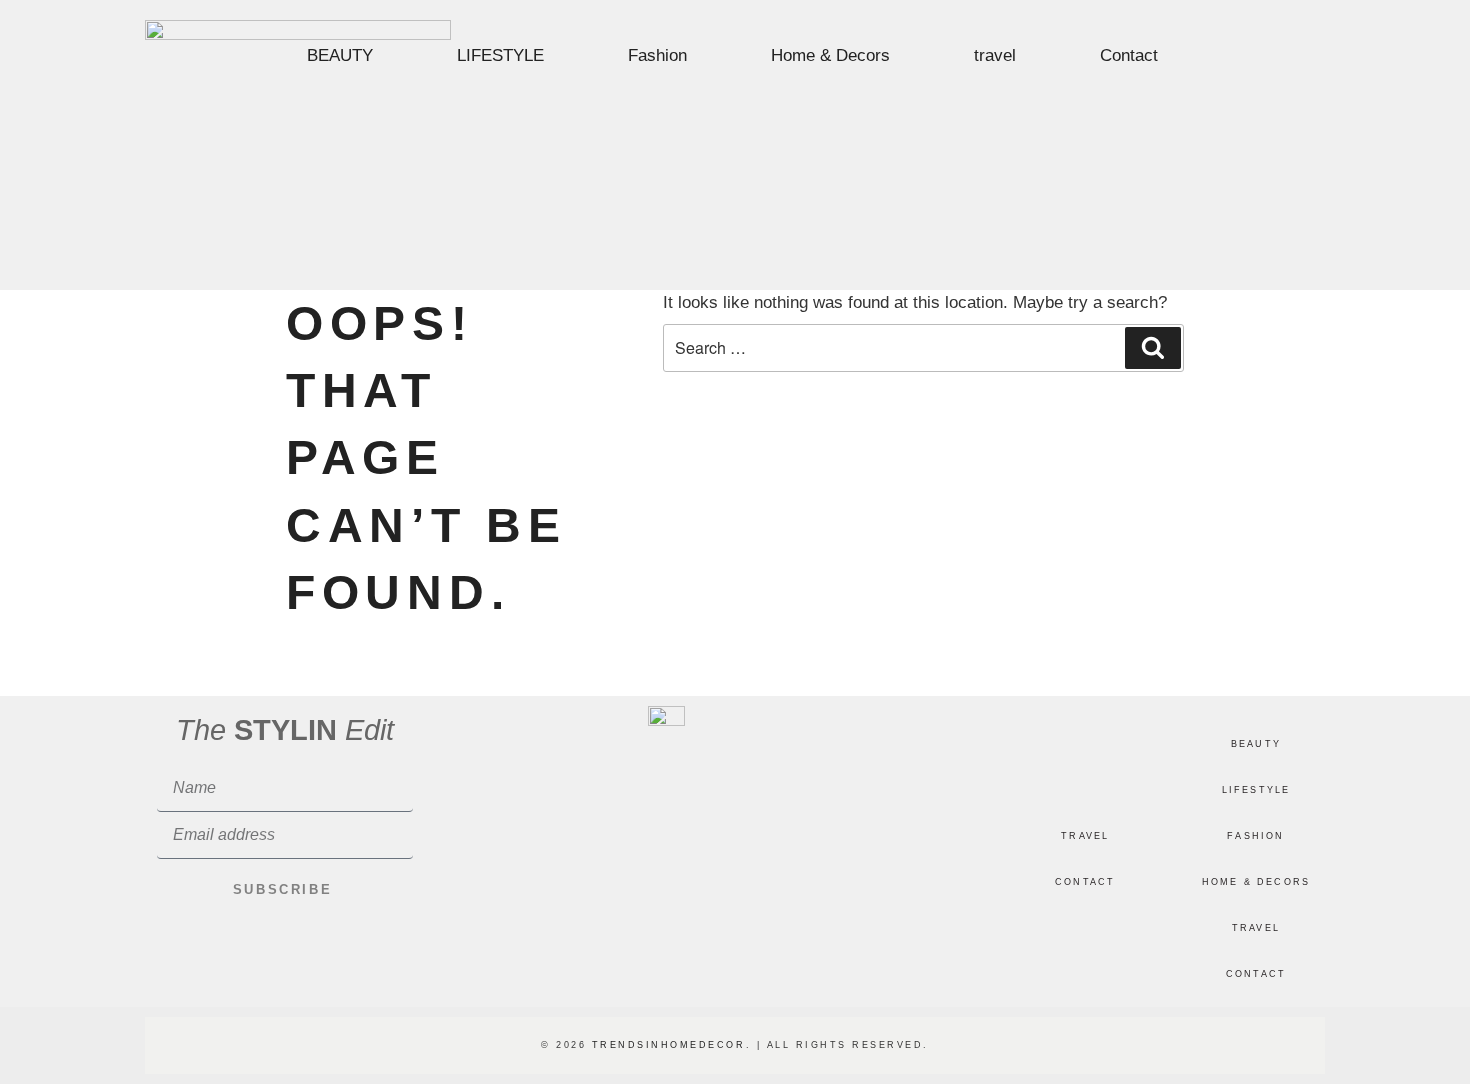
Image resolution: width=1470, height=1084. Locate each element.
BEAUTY (340, 55)
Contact (1129, 55)
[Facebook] (1270, 58)
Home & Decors (830, 55)
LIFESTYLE (500, 55)
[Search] (1153, 348)
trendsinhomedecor (669, 1045)
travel (995, 55)
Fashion (657, 55)
